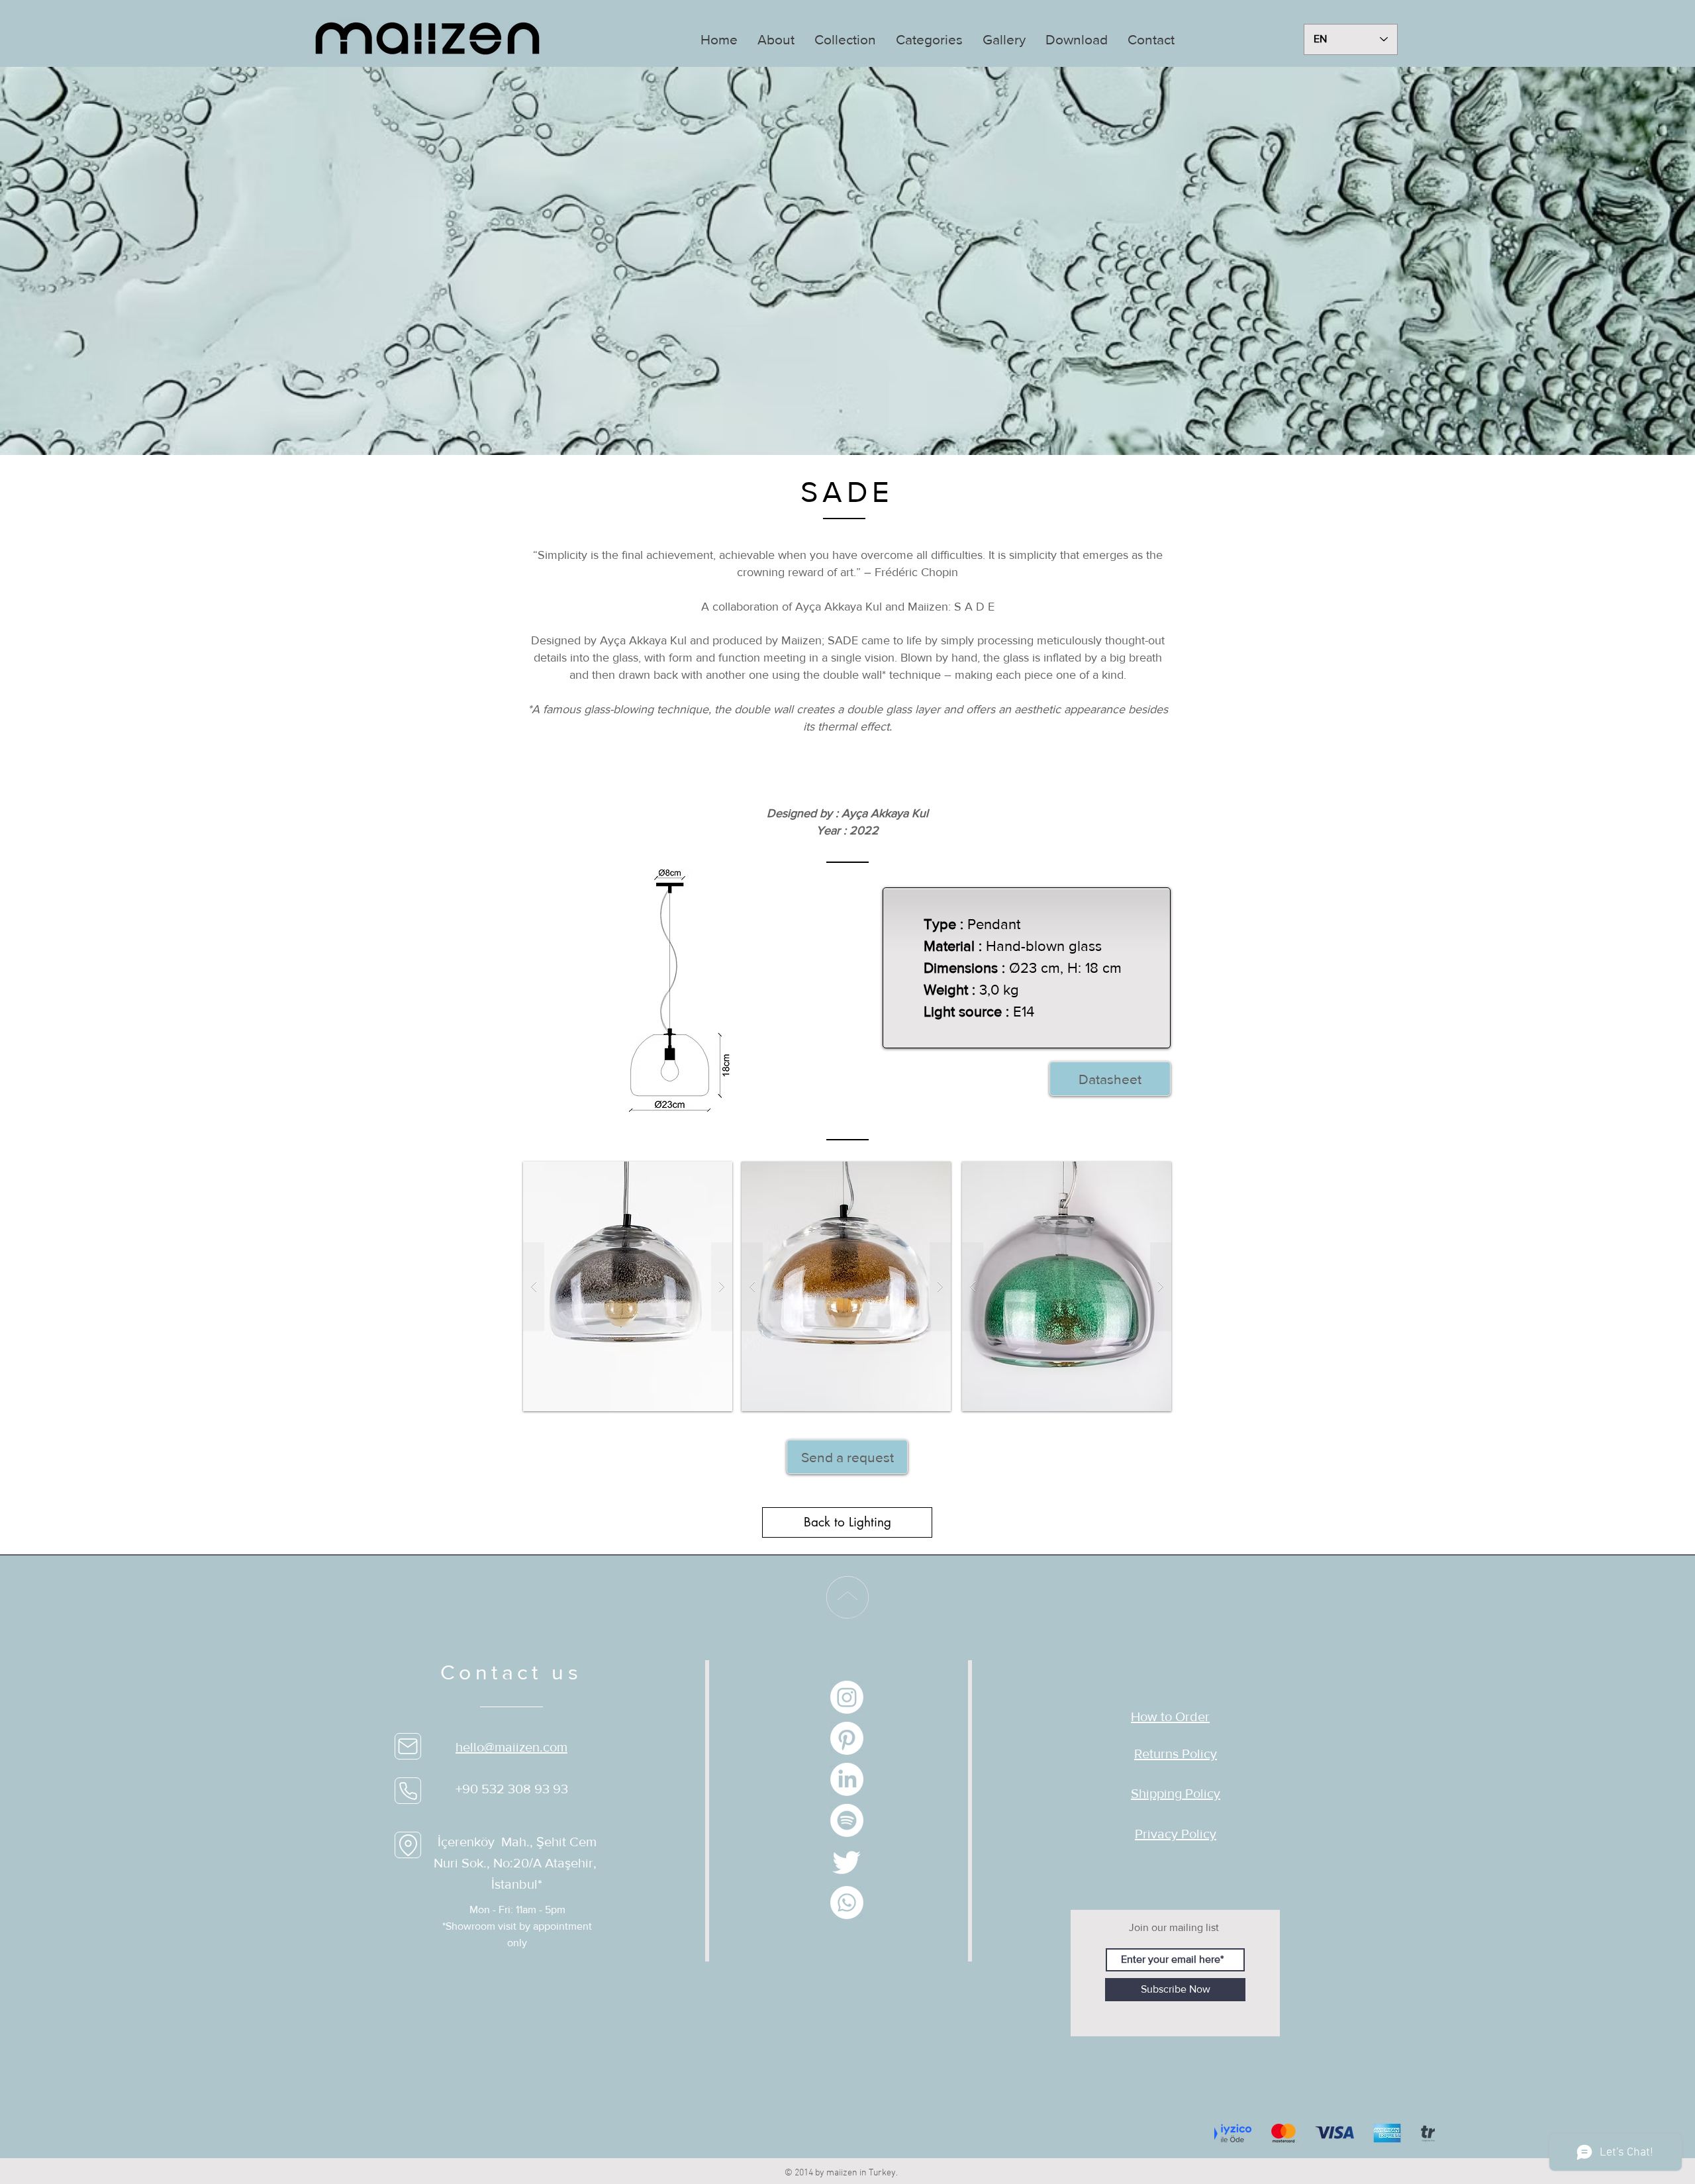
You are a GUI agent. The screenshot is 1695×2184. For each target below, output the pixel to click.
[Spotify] (847, 1820)
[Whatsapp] (847, 1903)
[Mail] (408, 1746)
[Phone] (408, 1791)
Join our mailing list (1174, 1927)
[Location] (408, 1845)
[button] (776, 39)
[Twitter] (847, 1861)
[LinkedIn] (847, 1779)
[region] (848, 261)
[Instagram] (847, 1697)
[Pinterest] (847, 1738)
